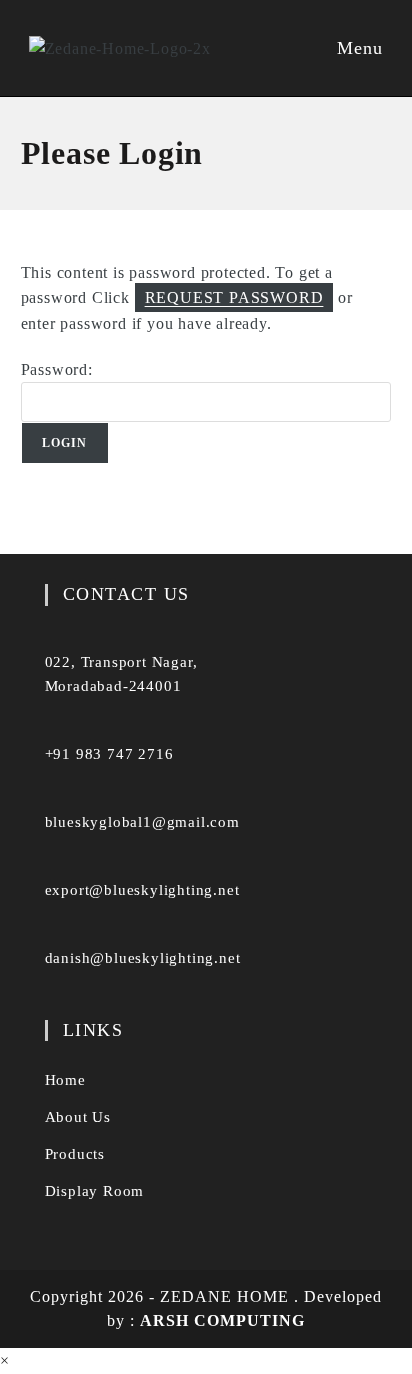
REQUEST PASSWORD (234, 297)
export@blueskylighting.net (142, 890)
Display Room (95, 1191)
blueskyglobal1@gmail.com (142, 822)
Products (75, 1154)
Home (65, 1080)
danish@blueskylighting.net (143, 958)
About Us (78, 1117)
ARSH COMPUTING (222, 1320)
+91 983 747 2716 (109, 754)
